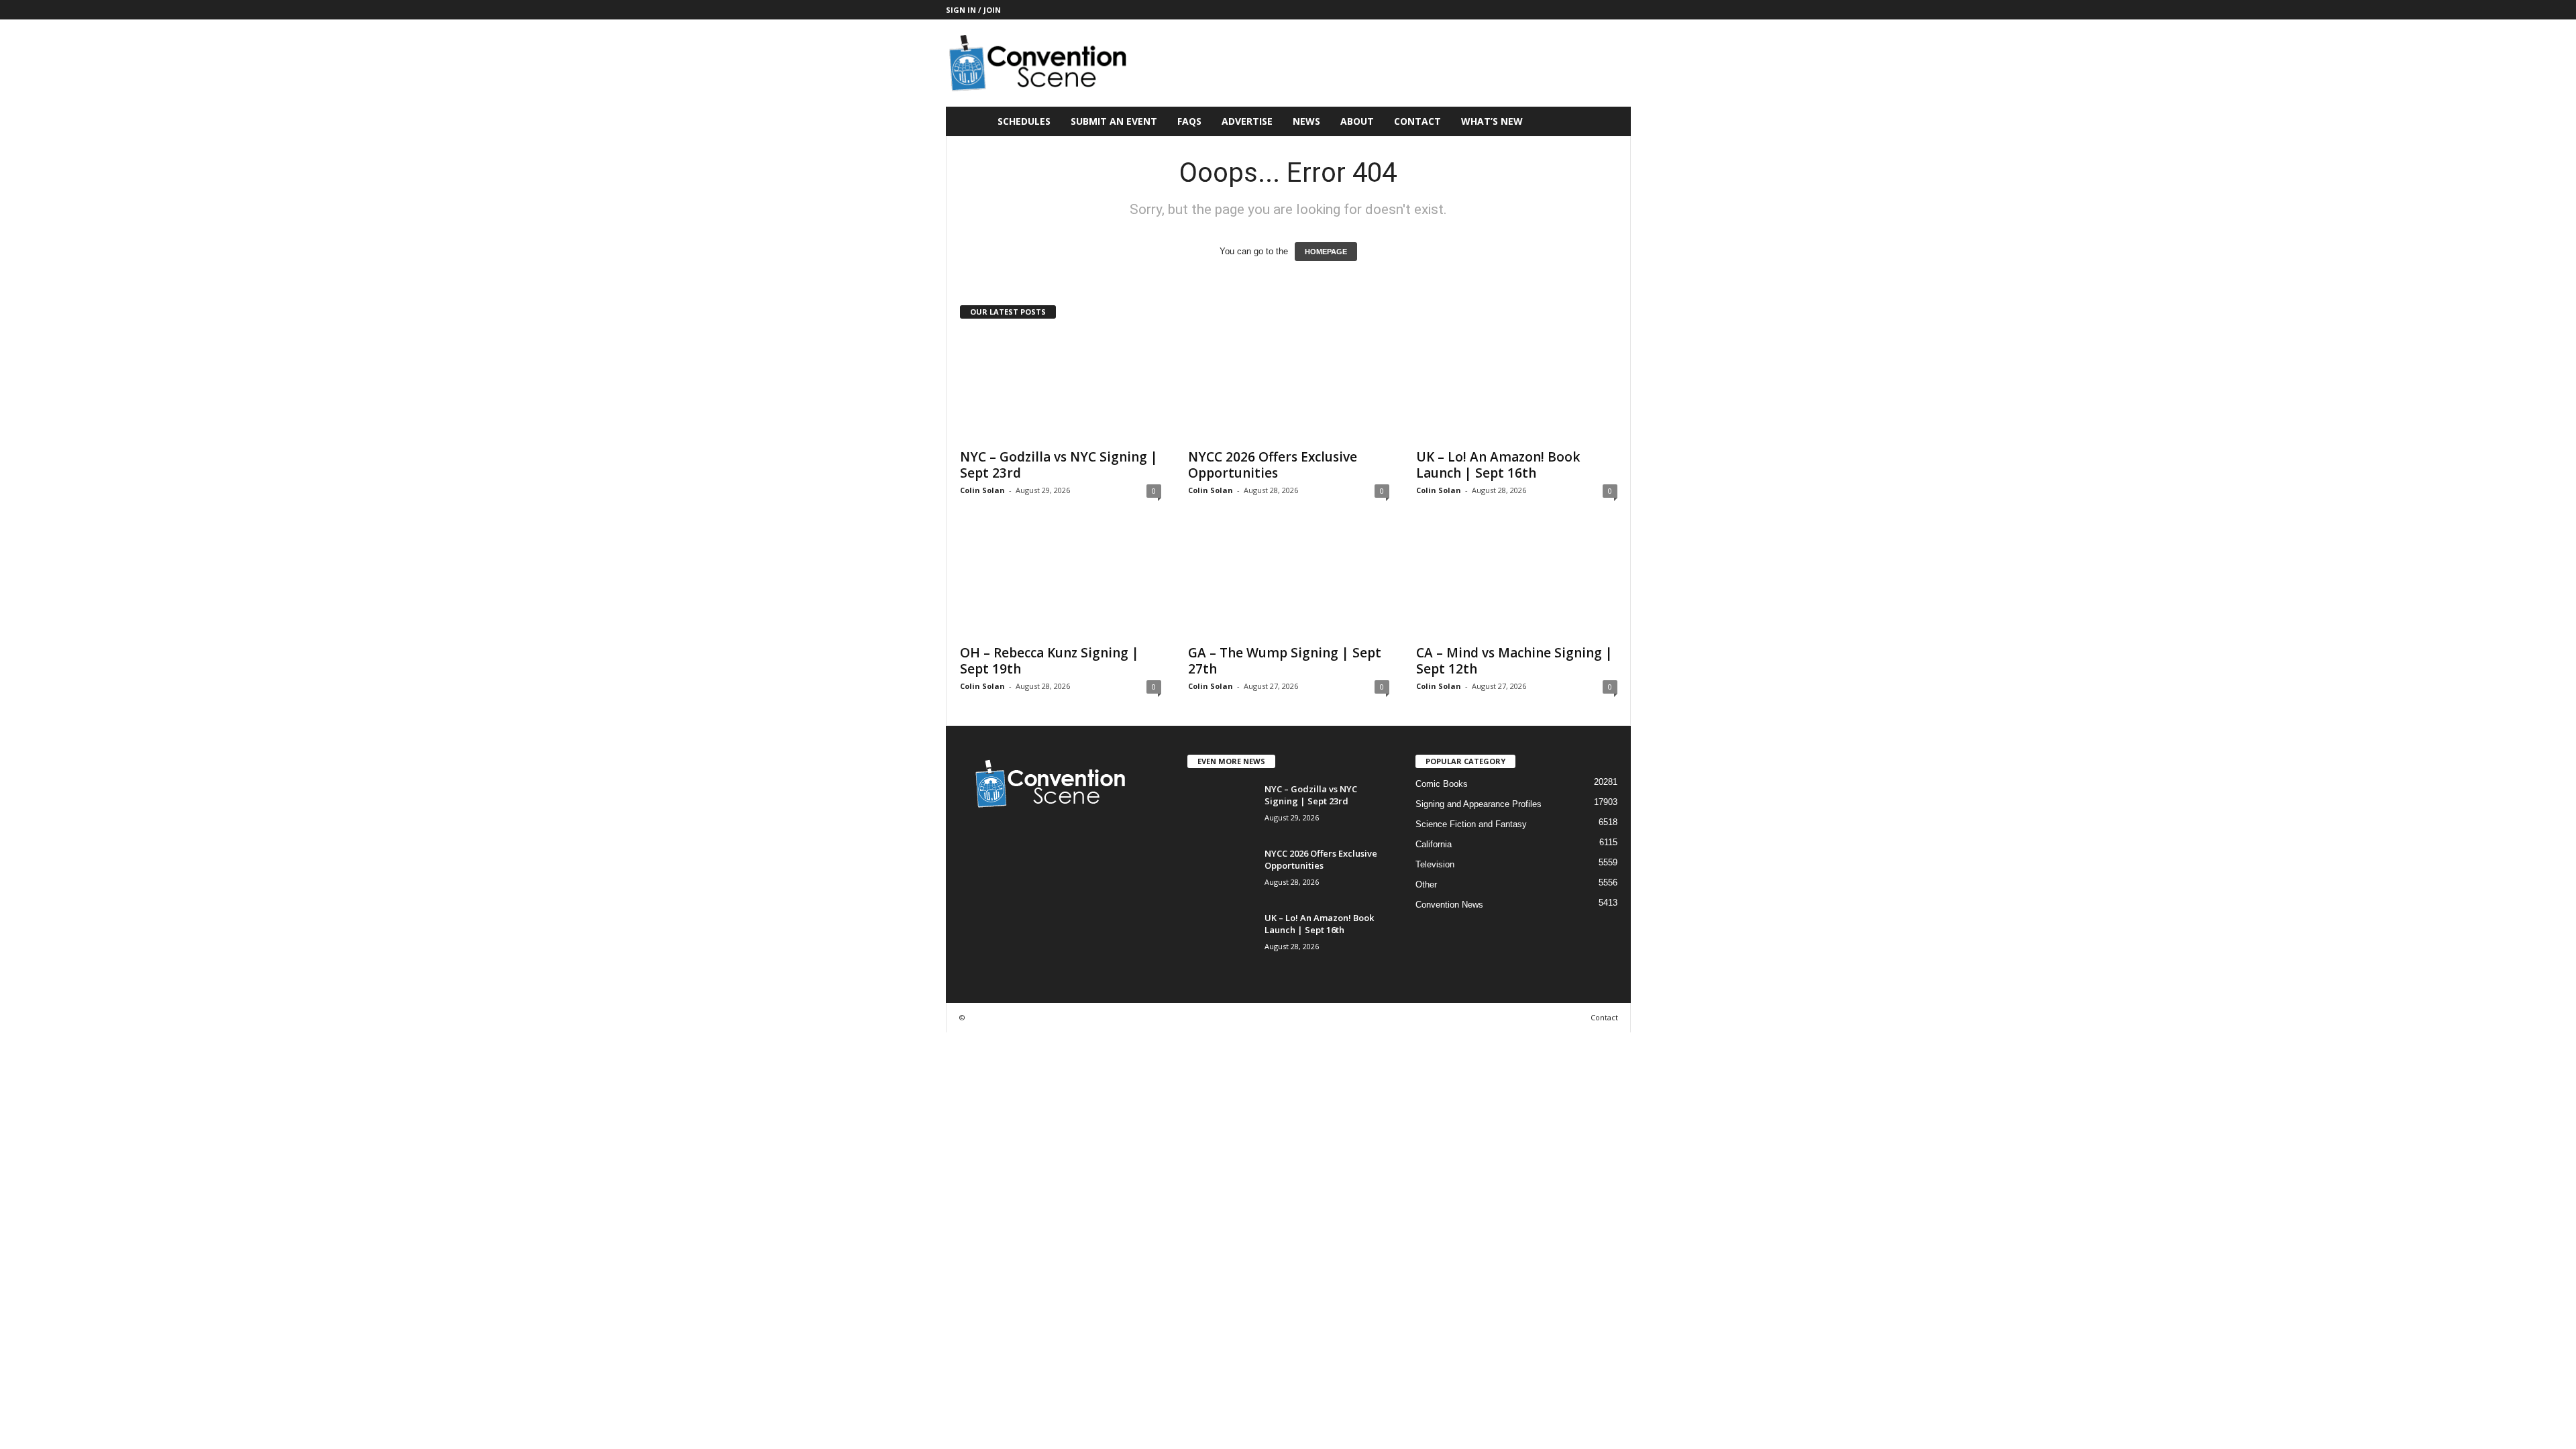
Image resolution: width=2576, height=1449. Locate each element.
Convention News (1449, 905)
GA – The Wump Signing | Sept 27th (1285, 661)
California (1434, 844)
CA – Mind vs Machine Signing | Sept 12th (1514, 661)
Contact (1417, 121)
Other (1426, 884)
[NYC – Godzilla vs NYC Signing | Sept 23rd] (1061, 387)
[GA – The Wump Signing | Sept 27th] (1289, 583)
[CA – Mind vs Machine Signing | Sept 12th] (1517, 583)
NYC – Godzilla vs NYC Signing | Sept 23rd (1059, 465)
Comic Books (1442, 784)
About (1357, 121)
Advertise (1247, 121)
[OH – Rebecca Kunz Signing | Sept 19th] (1061, 583)
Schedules (1024, 121)
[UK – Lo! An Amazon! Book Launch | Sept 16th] (1517, 387)
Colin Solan (982, 490)
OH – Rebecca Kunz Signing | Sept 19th (1050, 661)
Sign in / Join (973, 10)
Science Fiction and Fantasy (1471, 824)
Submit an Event (1114, 121)
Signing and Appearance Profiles (1479, 804)
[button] (1611, 121)
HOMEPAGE (1326, 252)
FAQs (1189, 121)
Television (1435, 864)
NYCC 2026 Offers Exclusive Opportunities (1273, 465)
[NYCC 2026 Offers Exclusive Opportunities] (1289, 387)
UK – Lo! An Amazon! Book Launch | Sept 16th (1498, 465)
